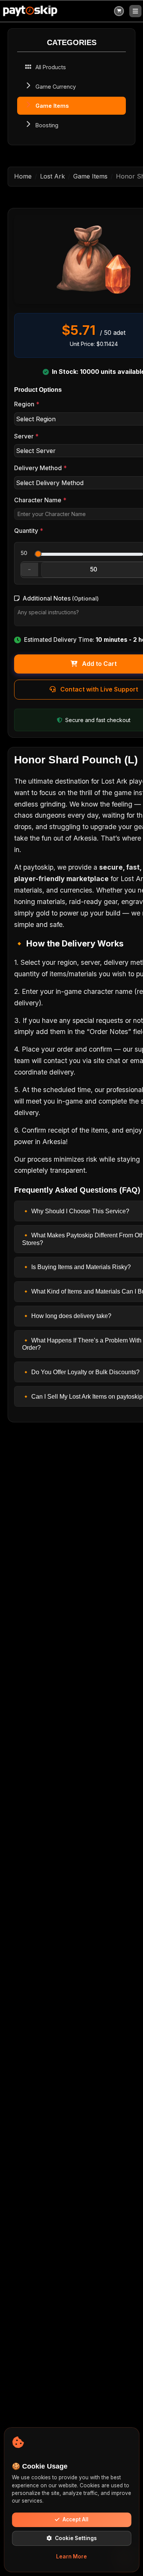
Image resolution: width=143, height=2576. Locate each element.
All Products (51, 67)
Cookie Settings (76, 2538)
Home (23, 176)
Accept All (76, 2519)
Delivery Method (40, 468)
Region (27, 404)
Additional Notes (61, 598)
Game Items (52, 106)
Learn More (71, 2557)
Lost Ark (52, 176)
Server (26, 436)
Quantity (29, 531)
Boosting (47, 125)
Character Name (40, 500)
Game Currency (56, 87)
